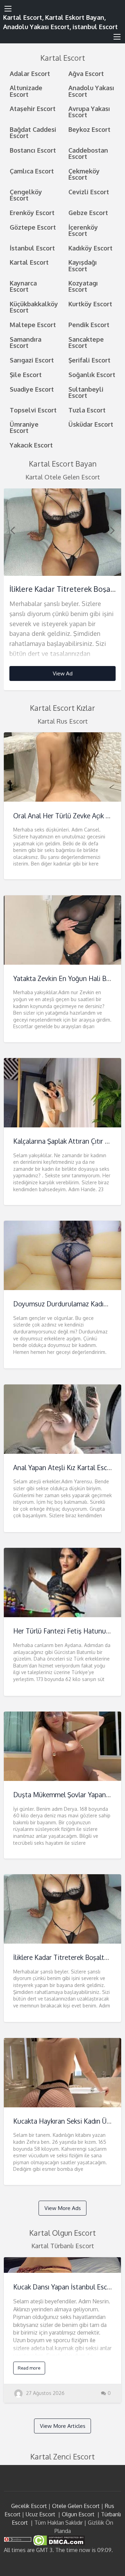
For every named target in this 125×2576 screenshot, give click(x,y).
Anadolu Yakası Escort (91, 91)
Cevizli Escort (89, 192)
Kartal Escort (29, 262)
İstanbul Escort (32, 248)
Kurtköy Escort (90, 304)
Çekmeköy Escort (84, 174)
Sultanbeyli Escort (86, 392)
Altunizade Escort (26, 91)
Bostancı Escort (33, 150)
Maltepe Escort (33, 325)
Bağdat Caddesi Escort (33, 132)
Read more (29, 2368)
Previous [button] (12, 530)
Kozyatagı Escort (83, 286)
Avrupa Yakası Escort (89, 112)
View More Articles (63, 2426)
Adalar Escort (30, 73)
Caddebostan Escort (88, 153)
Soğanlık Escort (92, 374)
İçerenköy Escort (83, 230)
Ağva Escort (86, 73)
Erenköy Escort (32, 212)
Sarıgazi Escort (32, 360)
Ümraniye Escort (24, 427)
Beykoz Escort (89, 129)
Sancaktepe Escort (86, 342)
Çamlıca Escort (32, 171)
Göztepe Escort (33, 227)
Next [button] (112, 530)
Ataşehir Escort (33, 108)
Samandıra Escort (26, 342)
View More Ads (63, 2208)
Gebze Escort (88, 212)
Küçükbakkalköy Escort (34, 307)
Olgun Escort (78, 2514)
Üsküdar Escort (91, 424)
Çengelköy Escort (26, 195)
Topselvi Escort (33, 410)
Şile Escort (26, 374)
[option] (63, 590)
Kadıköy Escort (90, 248)
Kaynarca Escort (23, 286)
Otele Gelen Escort (76, 2506)
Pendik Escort (89, 325)
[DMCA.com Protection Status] (58, 2540)
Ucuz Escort (40, 2514)
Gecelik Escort (29, 2506)
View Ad (63, 673)
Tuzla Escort (87, 410)
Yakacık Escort (31, 445)
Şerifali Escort (89, 360)
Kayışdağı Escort (83, 265)
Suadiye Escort (32, 389)
